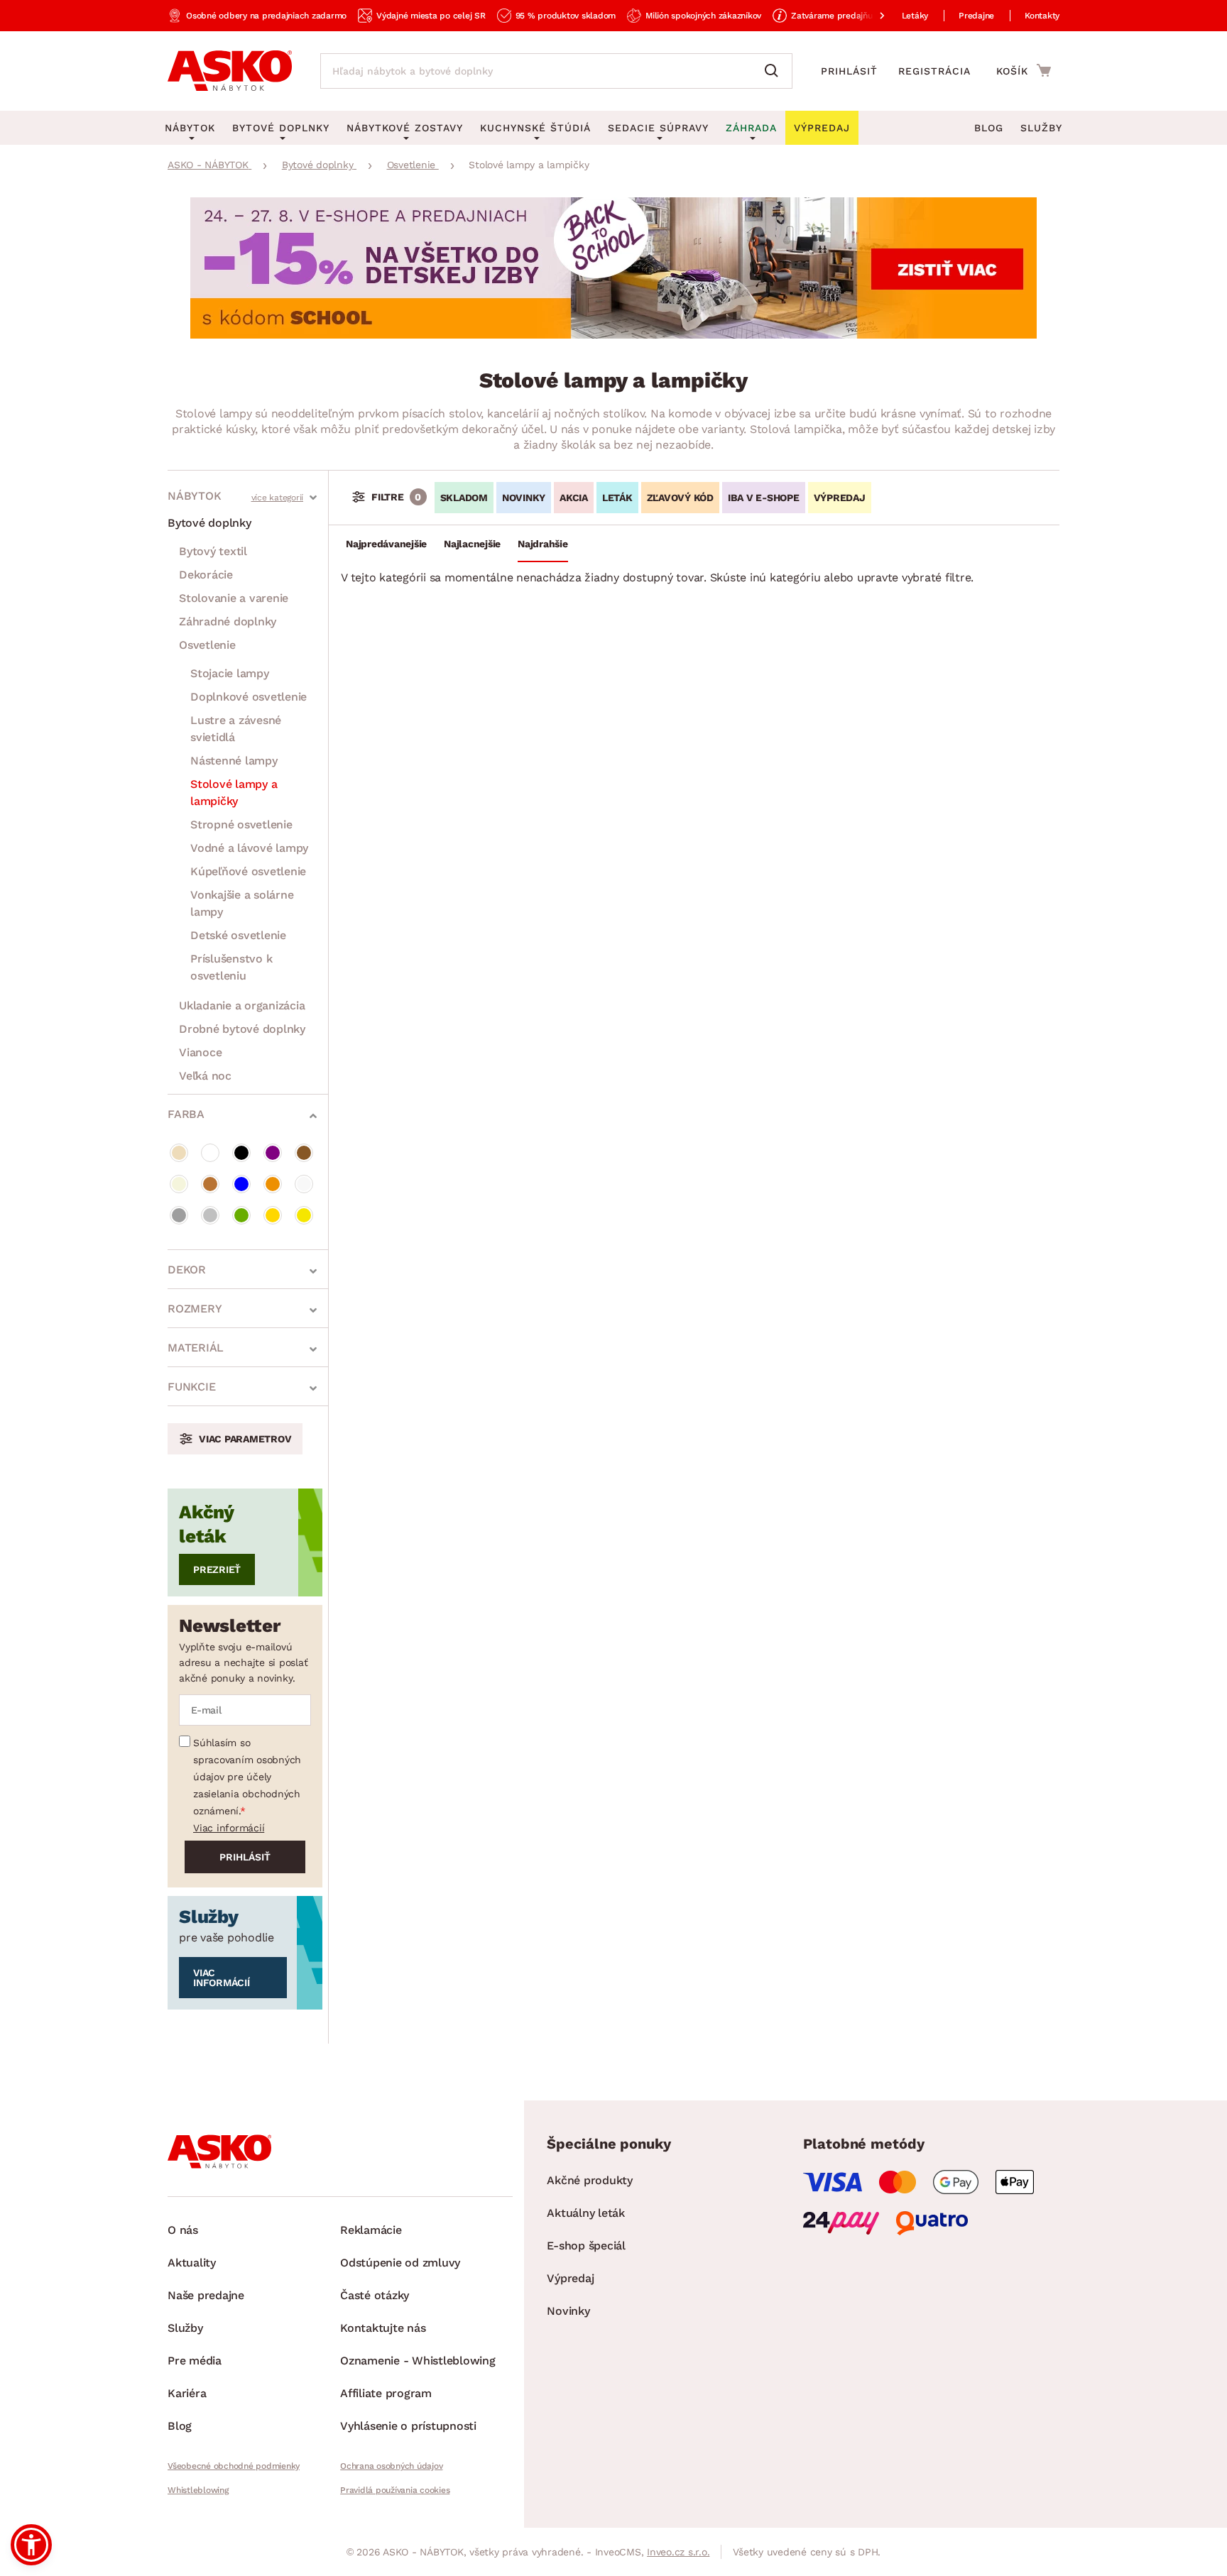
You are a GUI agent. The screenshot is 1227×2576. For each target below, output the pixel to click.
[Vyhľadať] (775, 71)
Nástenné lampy (234, 761)
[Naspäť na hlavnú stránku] (230, 71)
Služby (1041, 128)
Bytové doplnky (209, 523)
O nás (183, 2230)
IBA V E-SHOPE (764, 498)
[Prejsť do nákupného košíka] (1024, 70)
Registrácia (934, 71)
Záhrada (751, 128)
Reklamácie (371, 2230)
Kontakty (1042, 16)
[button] (31, 2545)
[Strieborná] (210, 1215)
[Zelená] (241, 1215)
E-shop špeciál (586, 2246)
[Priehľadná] (304, 1184)
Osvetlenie (207, 645)
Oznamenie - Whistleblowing (418, 2361)
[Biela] (210, 1153)
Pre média (195, 2361)
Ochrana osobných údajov (391, 2466)
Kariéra (187, 2393)
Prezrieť (217, 1569)
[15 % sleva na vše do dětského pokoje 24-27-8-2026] (613, 335)
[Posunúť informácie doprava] (871, 16)
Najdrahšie (543, 544)
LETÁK (617, 498)
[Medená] (210, 1184)
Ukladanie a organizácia (242, 1005)
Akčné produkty (590, 2180)
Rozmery (195, 1309)
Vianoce (200, 1052)
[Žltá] (304, 1215)
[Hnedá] (304, 1153)
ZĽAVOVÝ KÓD (680, 498)
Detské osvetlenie (238, 935)
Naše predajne (206, 2295)
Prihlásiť (849, 71)
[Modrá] (241, 1184)
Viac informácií (229, 1828)
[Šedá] (179, 1215)
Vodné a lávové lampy (249, 848)
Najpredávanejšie (386, 544)
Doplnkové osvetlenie (249, 697)
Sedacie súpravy (658, 128)
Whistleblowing (198, 2490)
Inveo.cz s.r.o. (678, 2552)
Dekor (187, 1270)
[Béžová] (179, 1153)
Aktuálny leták (586, 2213)
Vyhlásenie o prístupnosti (408, 2426)
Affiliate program (386, 2393)
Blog (989, 128)
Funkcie (191, 1387)
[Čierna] (241, 1153)
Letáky (915, 16)
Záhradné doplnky (228, 621)
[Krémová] (179, 1184)
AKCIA (574, 498)
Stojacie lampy (230, 673)
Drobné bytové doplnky (242, 1029)
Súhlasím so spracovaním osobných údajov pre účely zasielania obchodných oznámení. (247, 1777)
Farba (186, 1114)
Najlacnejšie (472, 544)
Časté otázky (375, 2295)
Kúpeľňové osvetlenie (248, 871)
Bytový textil (213, 551)
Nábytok (194, 496)
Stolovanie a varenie (234, 598)
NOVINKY (524, 498)
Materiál (196, 1348)
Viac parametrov (245, 1439)
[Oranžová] (273, 1184)
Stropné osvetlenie (241, 824)
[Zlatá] (273, 1215)
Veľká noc (205, 1076)
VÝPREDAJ (840, 498)
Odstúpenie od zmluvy (400, 2263)
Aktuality (192, 2263)
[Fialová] (273, 1153)
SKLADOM (464, 498)
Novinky (568, 2311)
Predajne (976, 16)
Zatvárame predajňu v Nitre (846, 16)
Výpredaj (570, 2278)
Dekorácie (206, 575)
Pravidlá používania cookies (395, 2490)
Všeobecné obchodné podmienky (234, 2466)
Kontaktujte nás (383, 2328)
